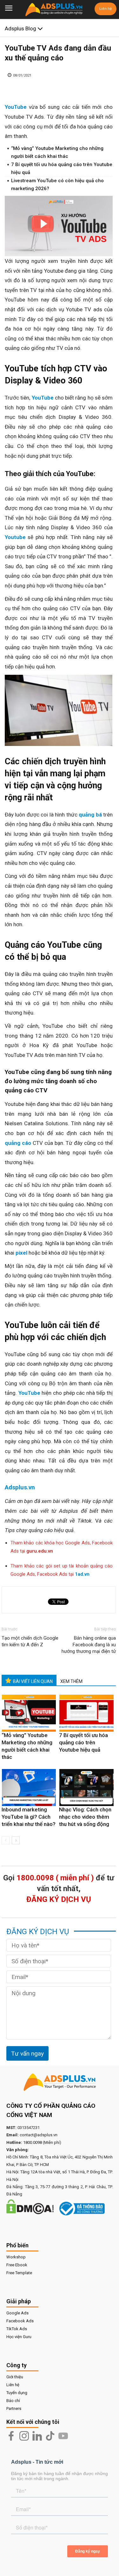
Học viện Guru (19, 2337)
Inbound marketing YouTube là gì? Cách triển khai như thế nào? (29, 1817)
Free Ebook (17, 2265)
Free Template (19, 2273)
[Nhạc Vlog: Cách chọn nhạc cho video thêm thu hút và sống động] (86, 1788)
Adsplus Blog (21, 28)
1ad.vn (82, 1574)
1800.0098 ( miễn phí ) (55, 1878)
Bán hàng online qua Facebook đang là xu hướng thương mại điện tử (89, 1645)
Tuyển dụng (17, 2393)
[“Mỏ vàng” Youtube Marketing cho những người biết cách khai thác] (29, 1713)
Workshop (16, 2257)
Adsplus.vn (20, 1487)
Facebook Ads (20, 2321)
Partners (14, 2408)
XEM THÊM (71, 1681)
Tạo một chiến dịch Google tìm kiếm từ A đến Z (30, 1641)
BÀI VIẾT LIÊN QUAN (33, 1681)
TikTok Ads (17, 2329)
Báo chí (13, 2401)
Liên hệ (106, 9)
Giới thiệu (15, 2377)
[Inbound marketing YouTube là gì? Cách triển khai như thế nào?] (29, 1788)
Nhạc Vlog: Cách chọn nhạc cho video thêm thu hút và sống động (85, 1817)
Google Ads (17, 2313)
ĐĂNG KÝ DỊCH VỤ (59, 1899)
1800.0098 (33, 2142)
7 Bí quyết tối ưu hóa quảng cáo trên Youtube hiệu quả (83, 1742)
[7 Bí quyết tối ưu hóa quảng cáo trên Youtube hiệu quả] (86, 1713)
